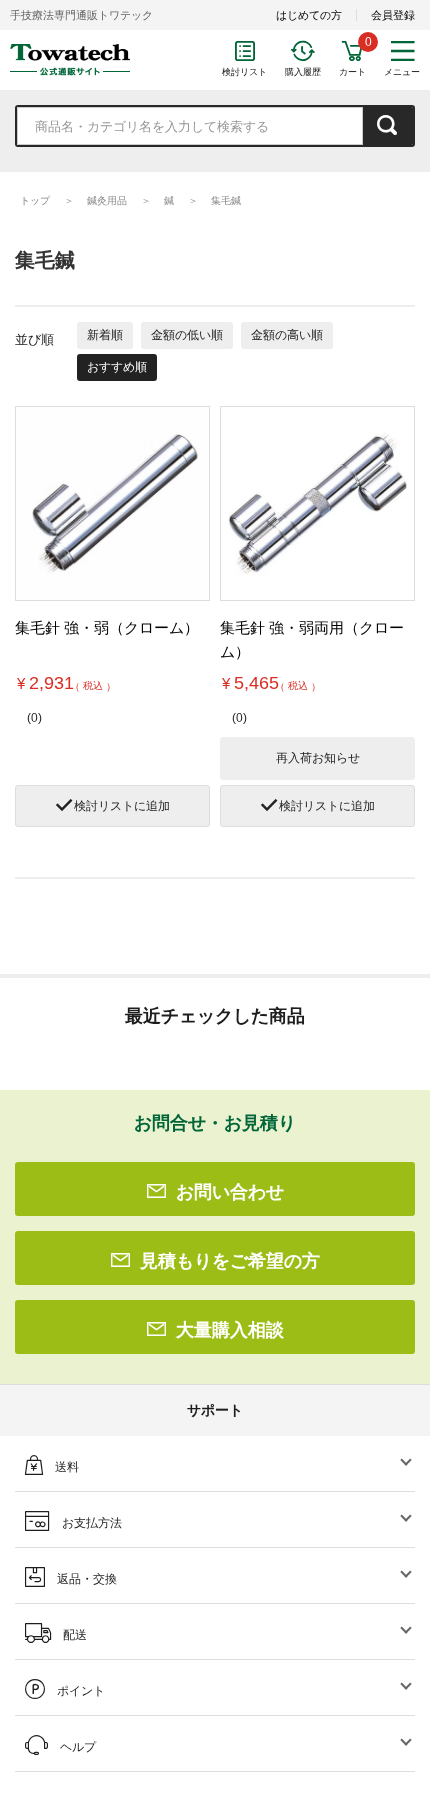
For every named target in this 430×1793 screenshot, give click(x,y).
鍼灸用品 (107, 200)
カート (352, 72)
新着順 (105, 335)
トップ (35, 200)
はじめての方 (309, 15)
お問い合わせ (230, 1192)
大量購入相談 (230, 1330)
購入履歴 (303, 72)
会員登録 (393, 15)
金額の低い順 (187, 335)
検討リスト (244, 72)
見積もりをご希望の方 (230, 1261)
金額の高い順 (287, 335)
